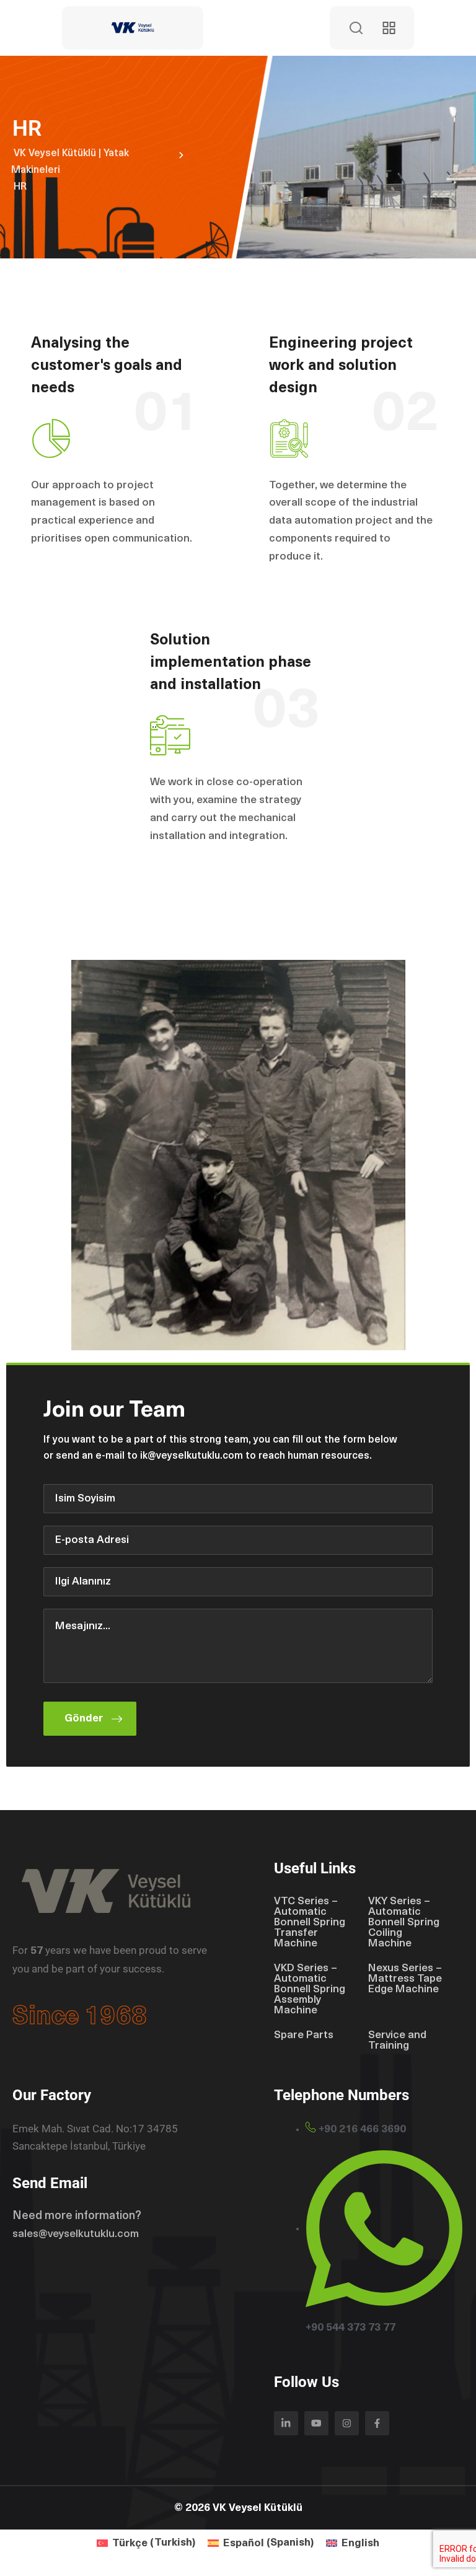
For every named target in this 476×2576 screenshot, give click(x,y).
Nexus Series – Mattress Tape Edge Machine (405, 1979)
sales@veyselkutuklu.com (76, 2234)
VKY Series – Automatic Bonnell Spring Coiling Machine (404, 1923)
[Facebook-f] (377, 2423)
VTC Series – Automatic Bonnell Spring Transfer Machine (310, 1923)
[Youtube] (316, 2423)
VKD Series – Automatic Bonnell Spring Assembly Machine (310, 1989)
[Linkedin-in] (286, 2423)
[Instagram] (347, 2423)
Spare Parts (304, 2035)
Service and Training (397, 2041)
